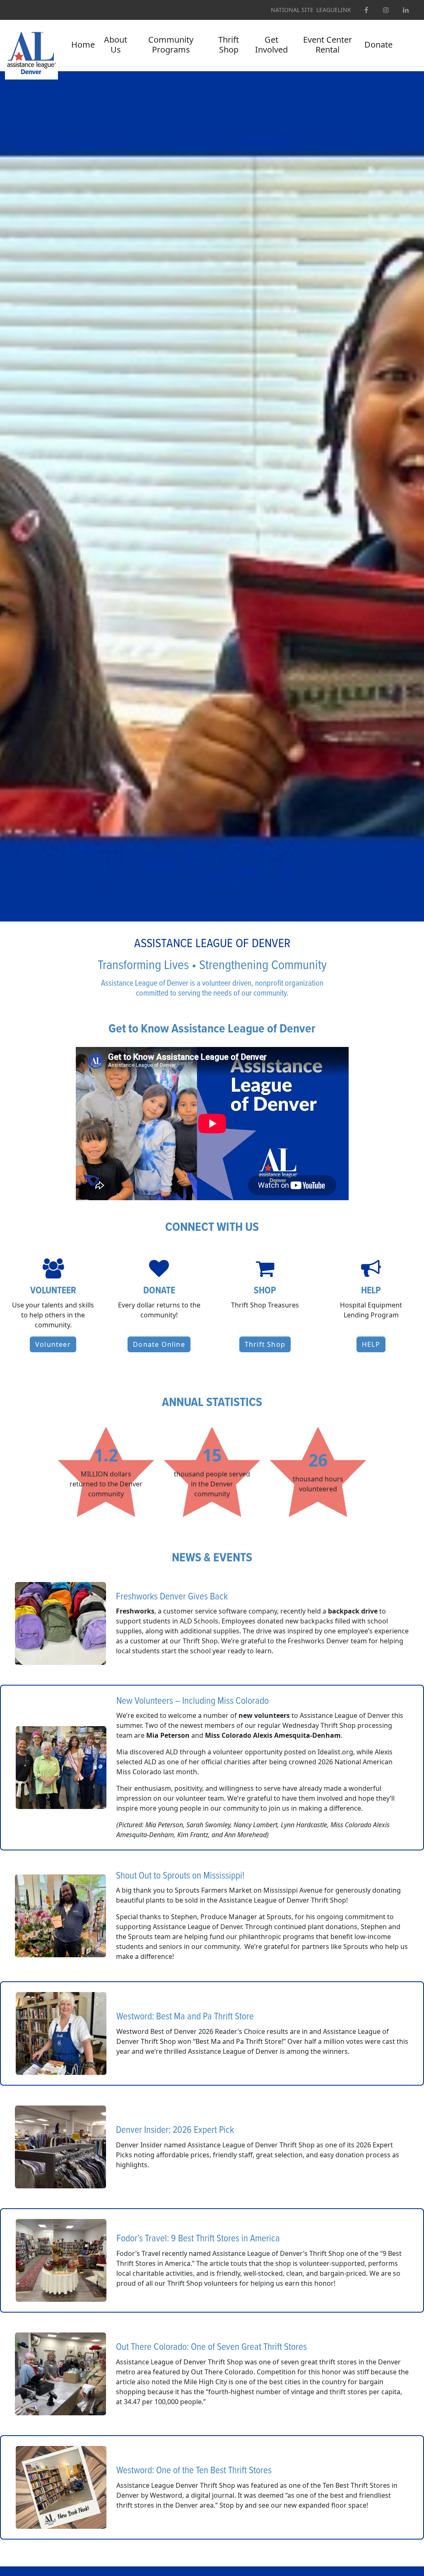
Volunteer (53, 1344)
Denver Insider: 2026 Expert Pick (175, 2130)
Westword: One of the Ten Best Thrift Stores (194, 2471)
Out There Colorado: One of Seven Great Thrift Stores (211, 2347)
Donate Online (159, 1344)
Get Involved (271, 45)
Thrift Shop (229, 45)
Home (83, 45)
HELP (371, 1344)
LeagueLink (334, 10)
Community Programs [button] (171, 45)
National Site (292, 10)
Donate (378, 45)
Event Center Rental (328, 45)
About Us (116, 45)
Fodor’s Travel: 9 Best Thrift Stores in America (198, 2239)
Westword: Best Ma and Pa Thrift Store (185, 2017)
